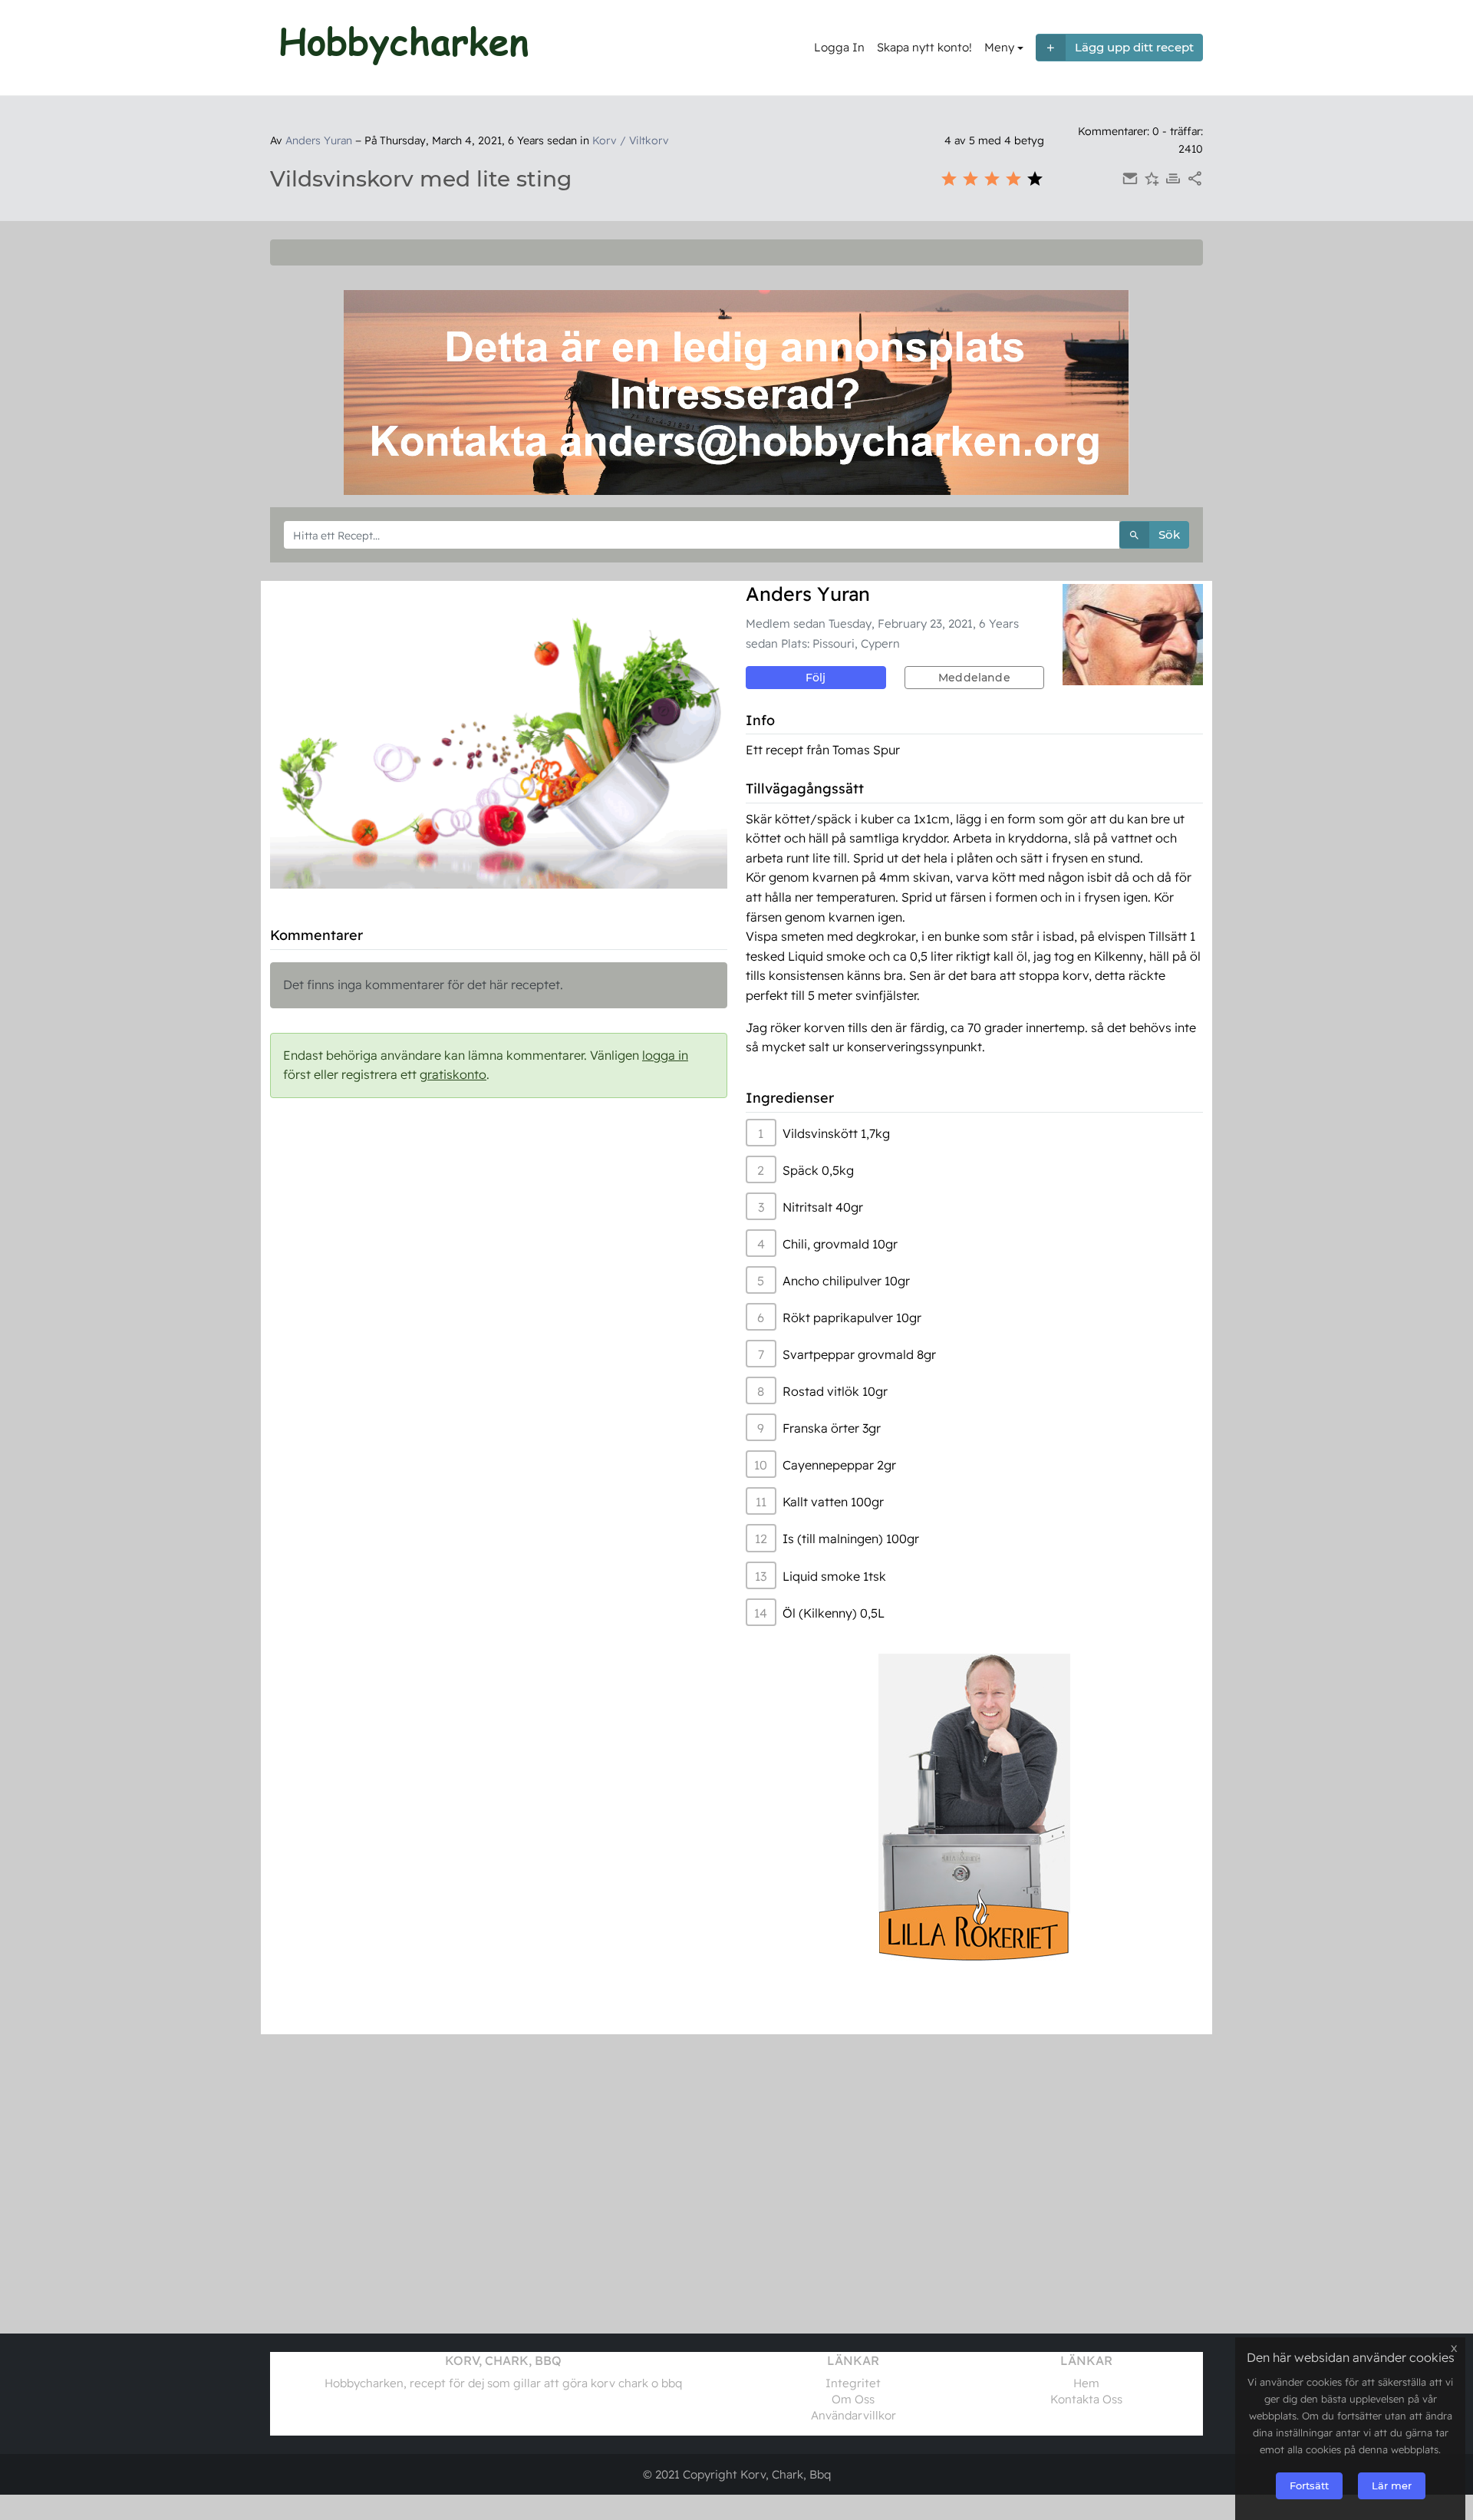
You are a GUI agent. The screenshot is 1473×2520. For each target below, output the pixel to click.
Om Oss (853, 2399)
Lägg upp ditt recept (1134, 47)
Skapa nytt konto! (924, 47)
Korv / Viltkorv (631, 140)
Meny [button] (999, 47)
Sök (1169, 534)
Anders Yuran (319, 140)
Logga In (839, 47)
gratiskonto (453, 1074)
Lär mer (1392, 2485)
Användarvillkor (853, 2415)
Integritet (853, 2383)
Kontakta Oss (1086, 2399)
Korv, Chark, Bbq (786, 2474)
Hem (1086, 2383)
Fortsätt (1309, 2485)
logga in (665, 1055)
